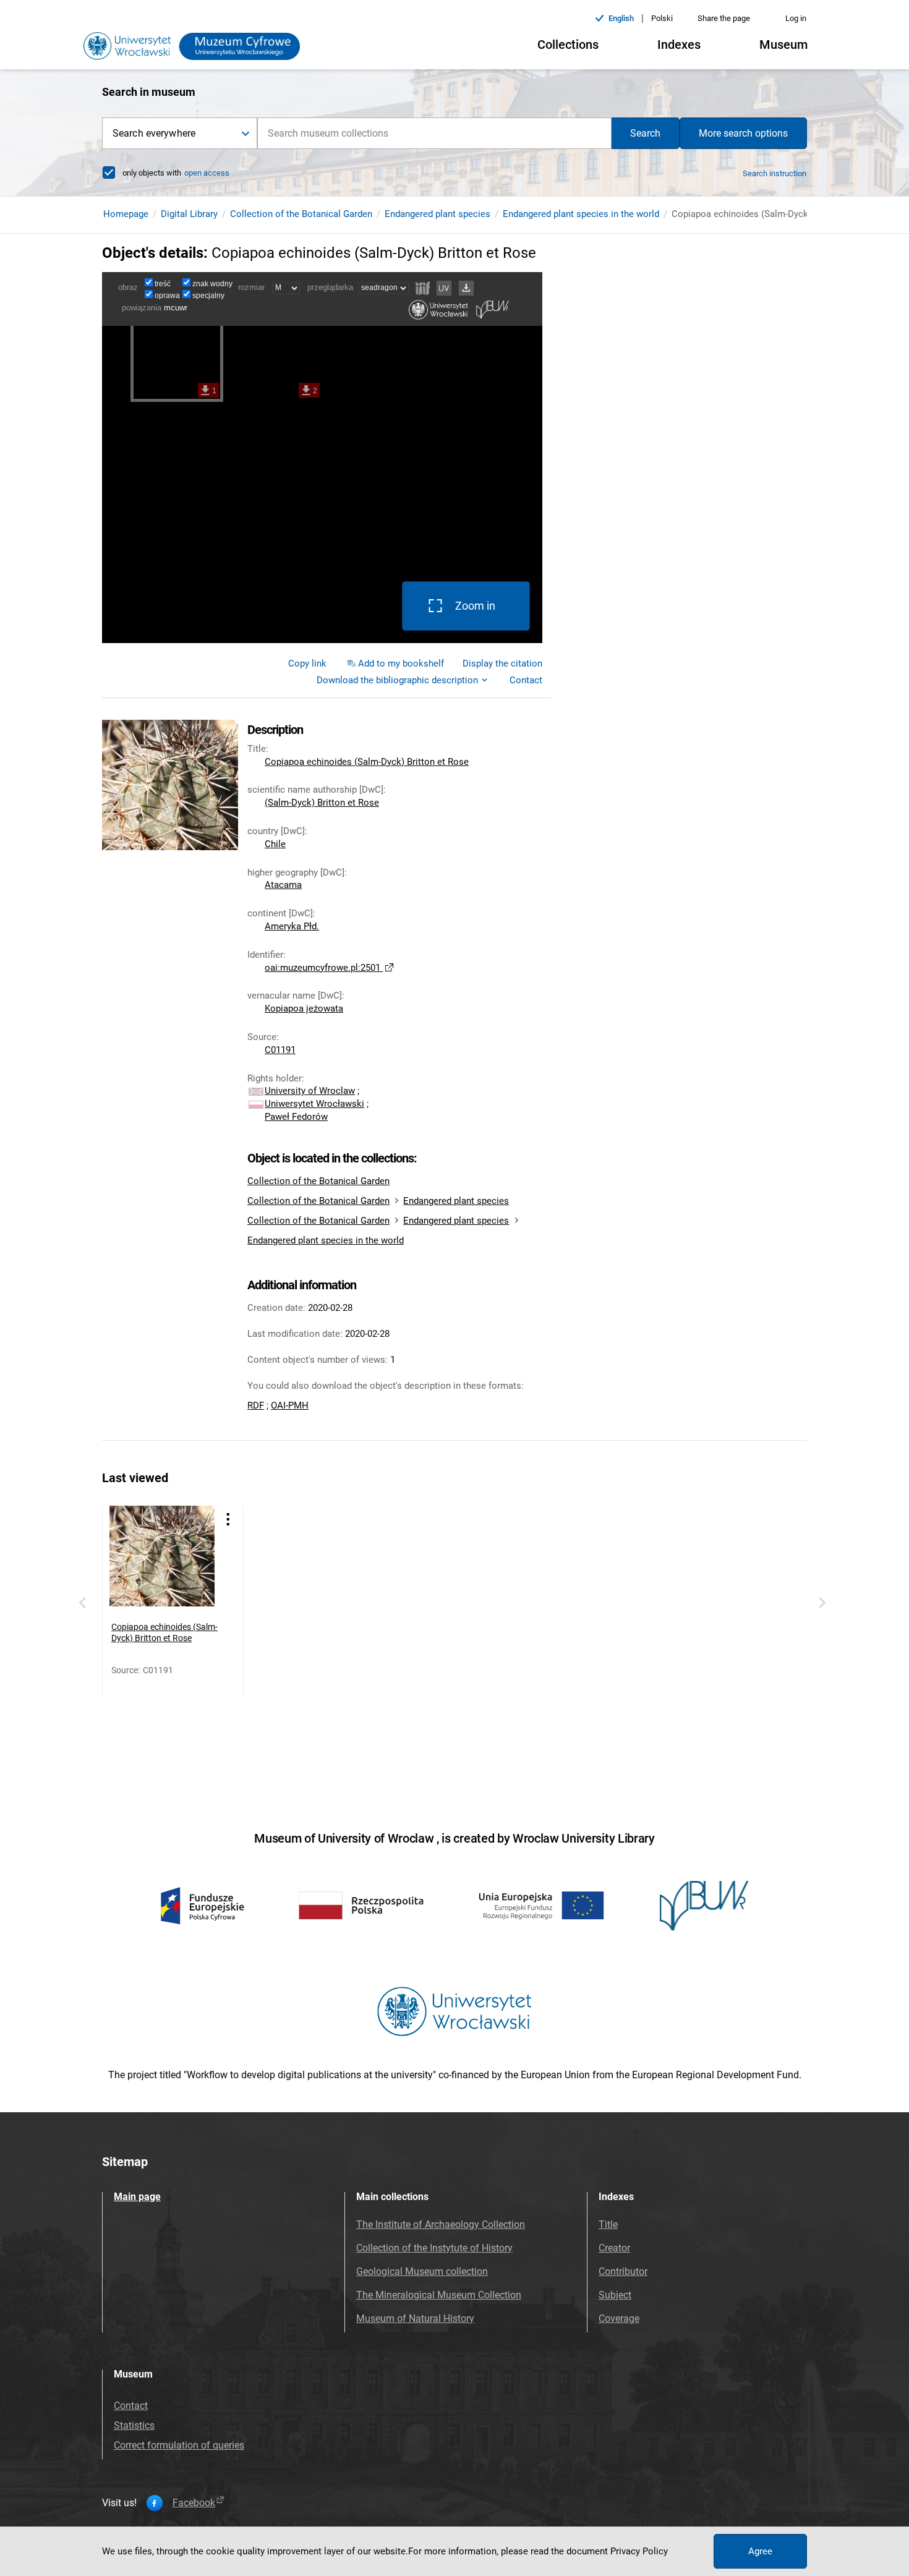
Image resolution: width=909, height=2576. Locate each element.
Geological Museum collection (422, 2271)
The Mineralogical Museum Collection (439, 2295)
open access (207, 173)
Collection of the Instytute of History (434, 2248)
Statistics (134, 2425)
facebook (194, 2503)
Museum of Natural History (415, 2318)
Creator (614, 2248)
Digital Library (189, 214)
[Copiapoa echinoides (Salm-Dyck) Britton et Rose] (162, 1558)
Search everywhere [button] (154, 133)
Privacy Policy (639, 2551)
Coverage (619, 2318)
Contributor (623, 2271)
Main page (137, 2197)
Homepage (126, 214)
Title (608, 2224)
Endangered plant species (437, 214)
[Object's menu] (228, 1519)
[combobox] (434, 133)
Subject (615, 2295)
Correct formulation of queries (179, 2445)
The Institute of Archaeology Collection (441, 2224)
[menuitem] (307, 663)
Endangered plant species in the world (581, 214)
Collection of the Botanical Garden (301, 214)
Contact (131, 2406)
